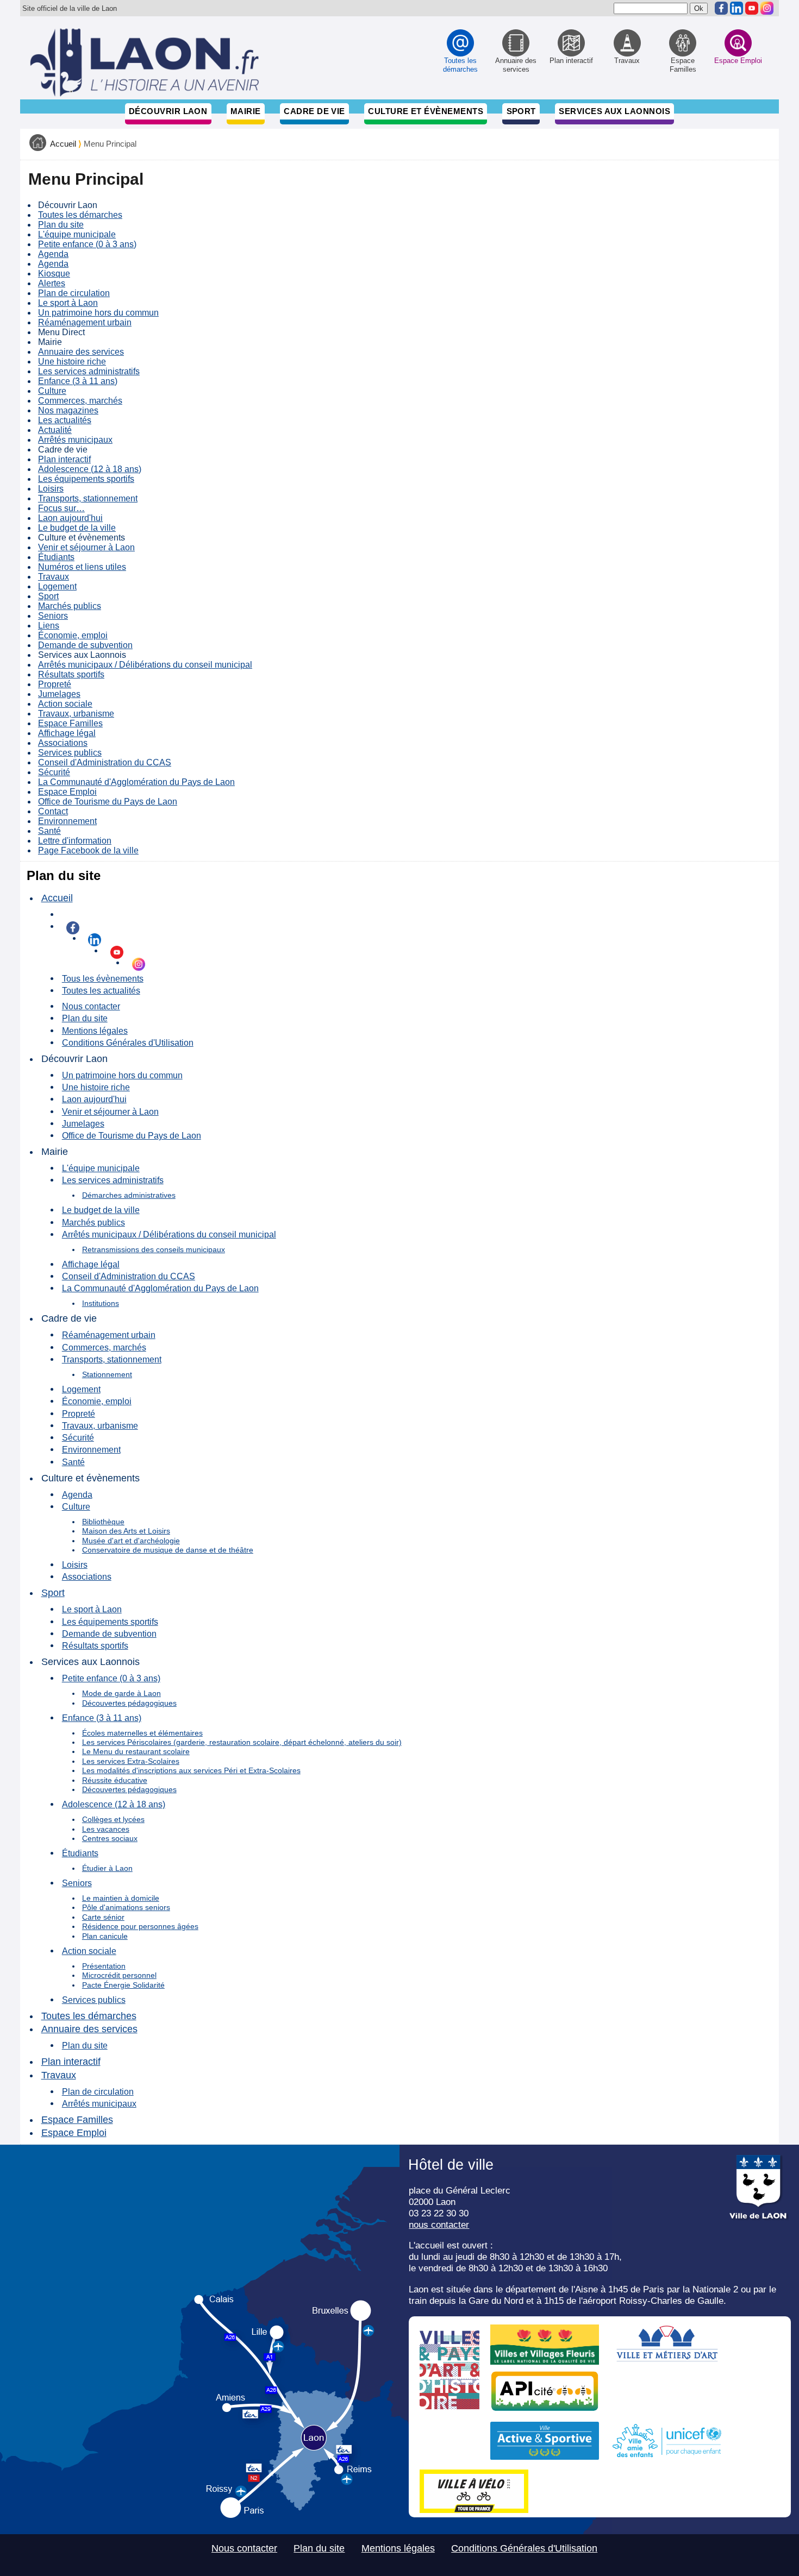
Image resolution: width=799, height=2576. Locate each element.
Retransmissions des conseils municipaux (154, 1249)
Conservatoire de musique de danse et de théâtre (168, 1550)
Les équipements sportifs (86, 479)
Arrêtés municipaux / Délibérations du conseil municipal (145, 665)
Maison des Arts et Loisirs (126, 1531)
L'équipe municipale (77, 234)
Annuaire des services (81, 352)
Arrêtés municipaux (75, 440)
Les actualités (65, 420)
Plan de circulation (74, 293)
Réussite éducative (115, 1780)
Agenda (53, 254)
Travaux (54, 577)
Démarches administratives (129, 1195)
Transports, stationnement (88, 498)
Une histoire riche (72, 362)
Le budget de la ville (77, 528)
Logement (57, 586)
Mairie (246, 111)
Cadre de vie (314, 111)
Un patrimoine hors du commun (98, 313)
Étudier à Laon (107, 1868)
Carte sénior (103, 1917)
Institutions (101, 1303)
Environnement (67, 821)
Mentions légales (95, 1031)
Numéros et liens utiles (82, 567)
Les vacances (106, 1829)
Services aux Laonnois (614, 111)
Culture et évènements (426, 111)
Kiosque (54, 274)
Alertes (52, 283)
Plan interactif (64, 459)
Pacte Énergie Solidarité (123, 1985)
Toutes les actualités (101, 990)
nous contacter (439, 2225)
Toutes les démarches (80, 215)
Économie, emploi (73, 635)
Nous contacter (91, 1006)
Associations (63, 743)
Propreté (55, 684)
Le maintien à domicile (121, 1898)
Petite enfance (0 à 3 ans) (87, 244)
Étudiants (56, 557)
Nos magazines (68, 410)
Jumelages (59, 694)
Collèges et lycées (113, 1819)
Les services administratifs (89, 371)
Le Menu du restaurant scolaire (136, 1751)
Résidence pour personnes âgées (140, 1926)
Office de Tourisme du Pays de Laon (108, 802)
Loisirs (51, 489)
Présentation (104, 1966)
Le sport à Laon (68, 303)
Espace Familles (70, 723)
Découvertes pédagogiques (129, 1703)
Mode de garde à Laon (121, 1693)
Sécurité (54, 772)
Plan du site (61, 225)
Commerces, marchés (80, 401)
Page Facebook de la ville (88, 850)
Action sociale (65, 704)
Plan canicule (105, 1936)
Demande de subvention (85, 645)
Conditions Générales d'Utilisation (128, 1042)
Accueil (63, 144)
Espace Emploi (67, 792)
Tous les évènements (103, 978)
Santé (49, 831)
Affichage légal (67, 733)
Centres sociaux (110, 1838)
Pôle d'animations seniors (126, 1907)
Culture (52, 391)
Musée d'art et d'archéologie (131, 1541)
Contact (53, 811)
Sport (521, 111)
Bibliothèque (103, 1522)
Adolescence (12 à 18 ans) (90, 469)
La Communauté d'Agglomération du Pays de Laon (136, 782)
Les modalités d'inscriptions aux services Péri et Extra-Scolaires (191, 1770)
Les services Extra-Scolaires (131, 1761)
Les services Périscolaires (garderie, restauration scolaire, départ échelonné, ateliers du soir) (242, 1742)
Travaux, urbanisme (76, 714)
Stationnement (107, 1374)
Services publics (70, 753)
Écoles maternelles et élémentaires (142, 1733)
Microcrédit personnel (119, 1975)
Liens (49, 626)
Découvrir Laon (168, 111)
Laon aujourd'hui (70, 518)
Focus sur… (61, 508)
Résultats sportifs (71, 674)
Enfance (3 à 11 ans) (78, 381)
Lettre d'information (75, 841)
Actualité (55, 430)
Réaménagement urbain (85, 322)
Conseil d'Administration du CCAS (105, 762)
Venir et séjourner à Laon (86, 547)
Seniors (53, 616)
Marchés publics (70, 606)
